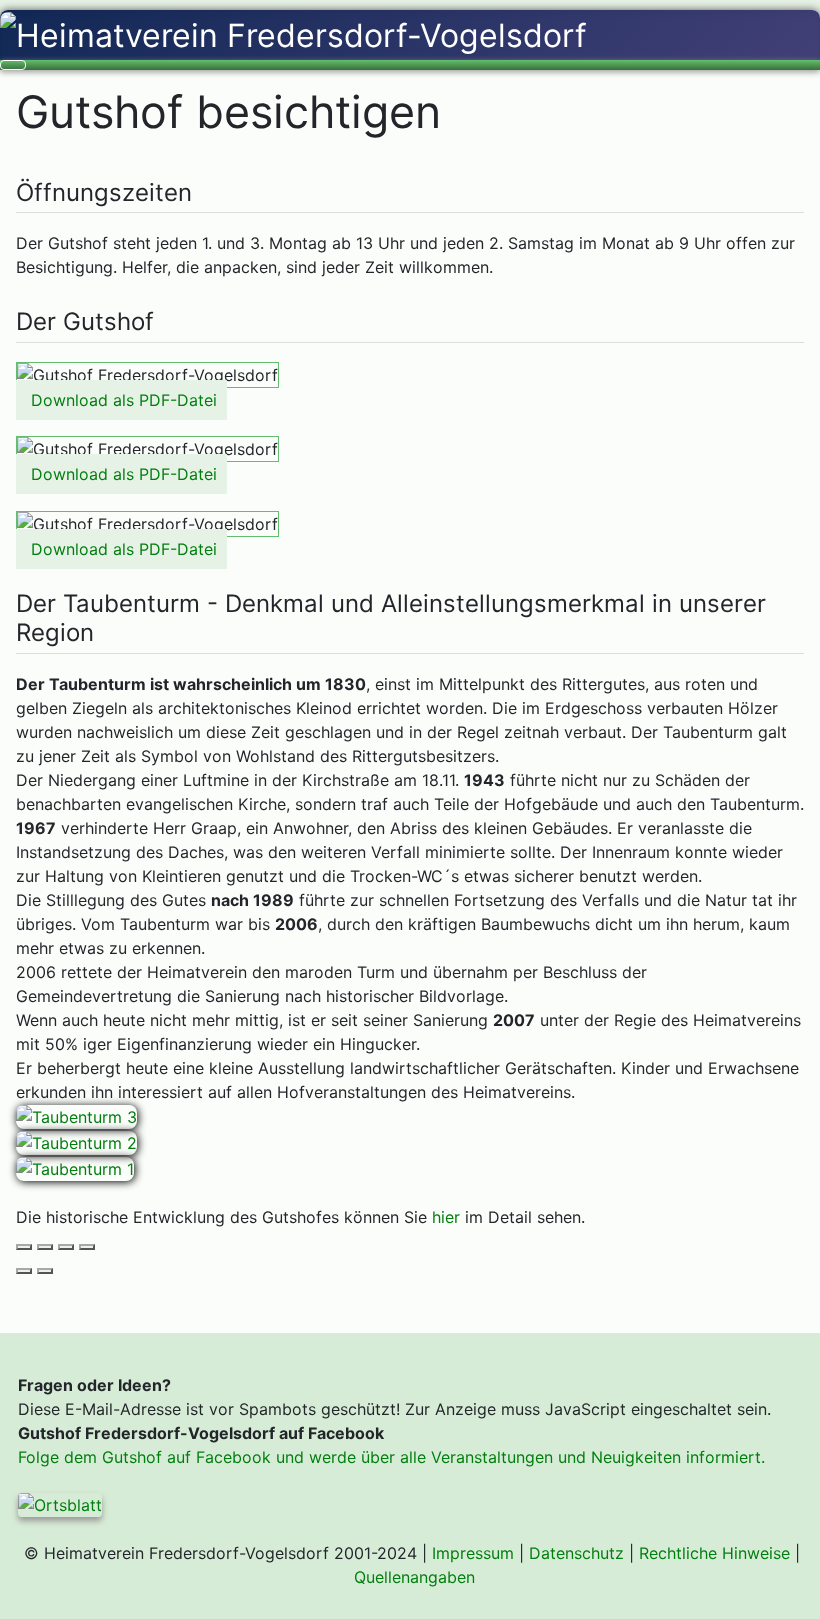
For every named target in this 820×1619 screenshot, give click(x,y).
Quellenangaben (414, 1577)
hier (446, 1217)
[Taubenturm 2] (76, 1141)
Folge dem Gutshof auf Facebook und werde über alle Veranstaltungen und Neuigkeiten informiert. (391, 1457)
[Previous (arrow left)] (24, 1271)
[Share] (45, 1247)
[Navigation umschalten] (13, 65)
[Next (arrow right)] (45, 1271)
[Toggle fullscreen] (66, 1247)
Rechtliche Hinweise (714, 1553)
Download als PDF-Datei (124, 400)
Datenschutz (576, 1553)
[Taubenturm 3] (76, 1116)
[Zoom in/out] (87, 1247)
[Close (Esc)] (24, 1247)
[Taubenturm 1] (75, 1167)
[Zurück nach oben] (795, 1588)
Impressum (473, 1553)
